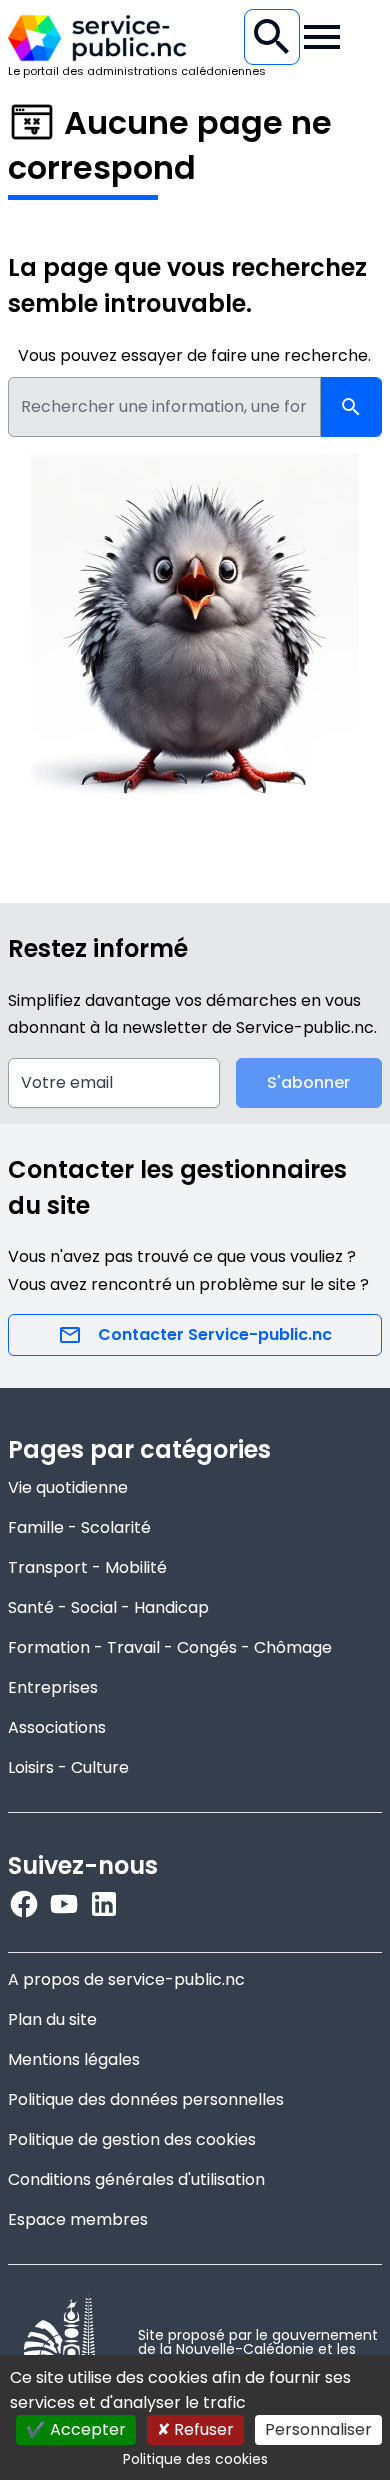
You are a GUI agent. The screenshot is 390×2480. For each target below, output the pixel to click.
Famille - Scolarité (79, 1527)
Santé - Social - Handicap (108, 1607)
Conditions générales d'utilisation (136, 2179)
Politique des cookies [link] (195, 2459)
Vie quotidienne (68, 1487)
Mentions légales (74, 2059)
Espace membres (78, 2219)
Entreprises (53, 1687)
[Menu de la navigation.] (322, 37)
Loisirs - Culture (68, 1767)
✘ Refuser (195, 2429)
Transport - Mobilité (87, 1567)
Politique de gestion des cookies (132, 2139)
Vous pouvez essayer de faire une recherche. (194, 355)
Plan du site (52, 2019)
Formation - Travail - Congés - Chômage (170, 1647)
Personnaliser (318, 2429)
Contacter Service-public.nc (215, 1334)
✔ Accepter (76, 2429)
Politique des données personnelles (146, 2099)
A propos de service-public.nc (126, 1979)
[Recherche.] (272, 37)
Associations (57, 1727)
